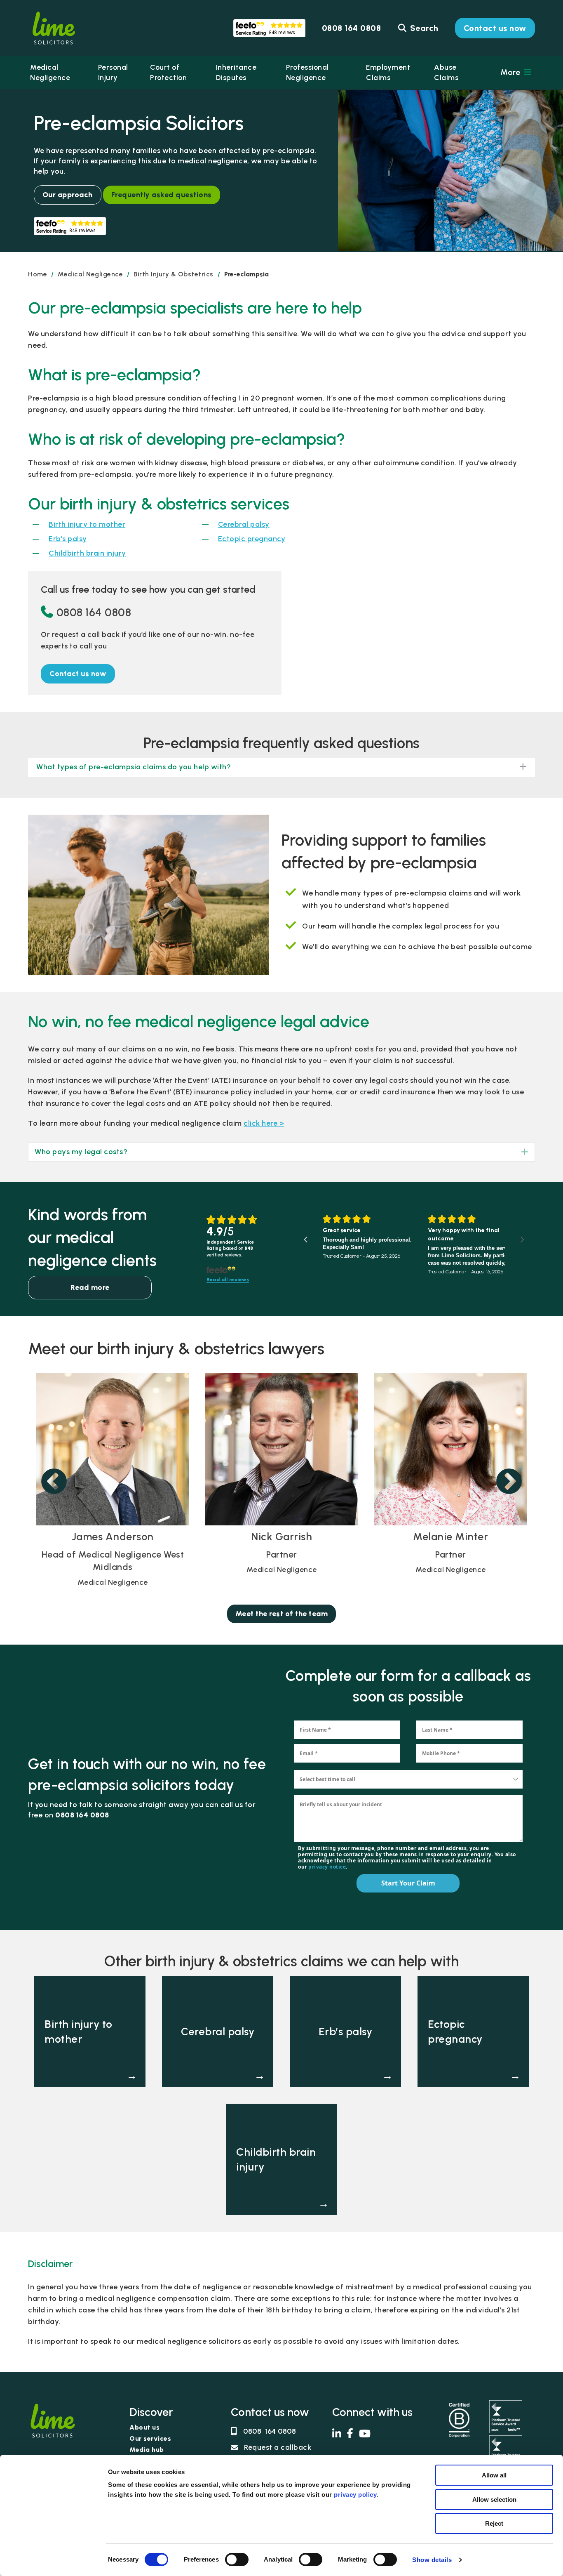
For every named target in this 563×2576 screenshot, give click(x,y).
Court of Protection (168, 72)
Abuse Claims (446, 72)
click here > (264, 1123)
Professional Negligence (307, 72)
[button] (78, 674)
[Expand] (519, 1152)
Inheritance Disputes (236, 72)
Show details (432, 2560)
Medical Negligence (50, 72)
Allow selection (494, 2499)
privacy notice (327, 1867)
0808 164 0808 (94, 612)
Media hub (147, 2450)
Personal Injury (113, 72)
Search (423, 28)
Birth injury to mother (87, 524)
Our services (150, 2439)
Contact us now (495, 28)
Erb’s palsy (68, 539)
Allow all (494, 2475)
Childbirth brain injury (87, 553)
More (511, 72)
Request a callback (278, 2447)
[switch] (237, 2560)
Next (509, 1482)
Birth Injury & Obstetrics (174, 274)
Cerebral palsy (244, 524)
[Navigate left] (306, 1240)
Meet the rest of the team (282, 1614)
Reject (494, 2523)
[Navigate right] (522, 1240)
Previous (54, 1482)
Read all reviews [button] (228, 1280)
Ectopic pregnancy (252, 539)
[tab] (281, 1152)
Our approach (68, 195)
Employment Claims (388, 72)
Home (38, 274)
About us (144, 2428)
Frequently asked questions (162, 195)
